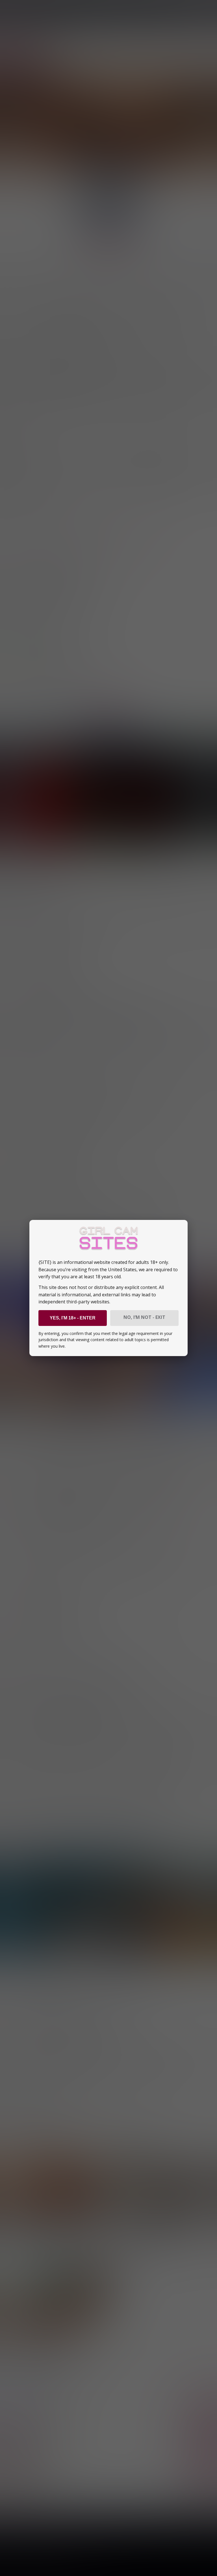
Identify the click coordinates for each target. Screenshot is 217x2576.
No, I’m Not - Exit (144, 1317)
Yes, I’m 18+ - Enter (73, 1318)
